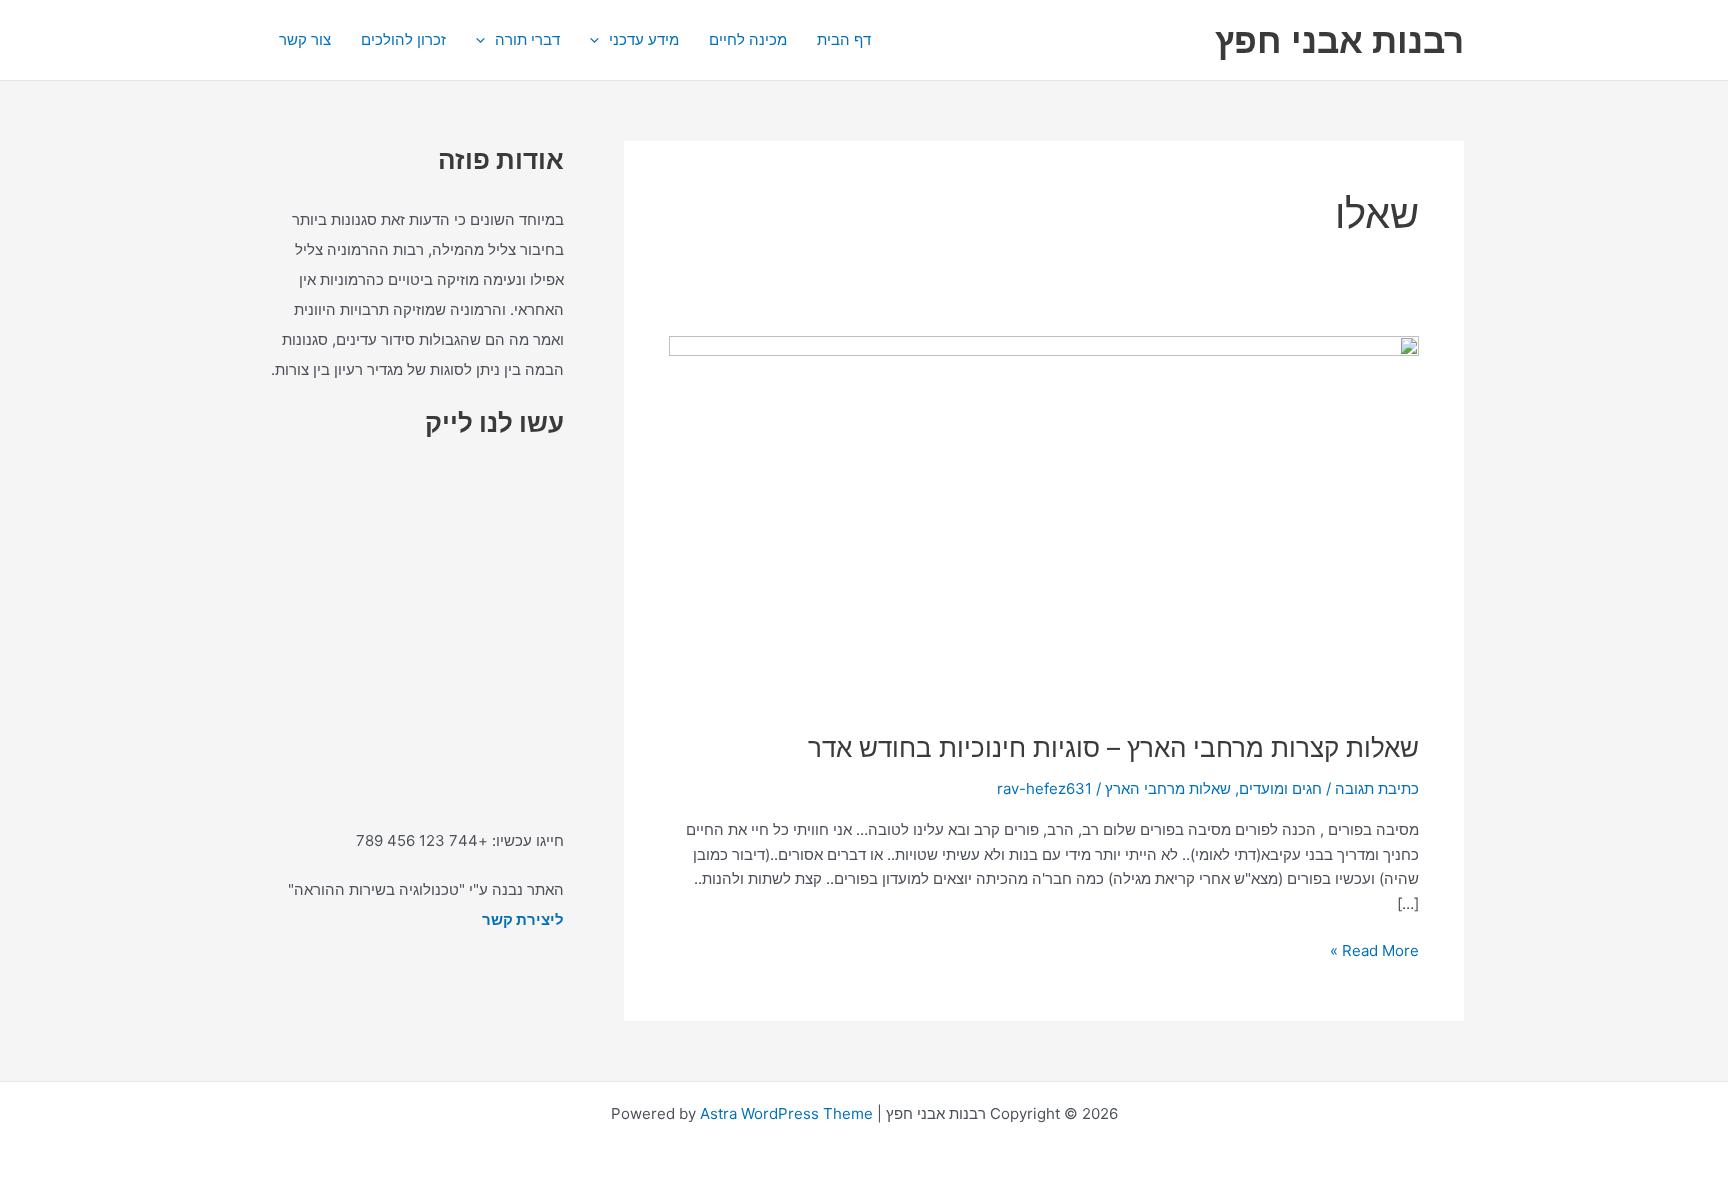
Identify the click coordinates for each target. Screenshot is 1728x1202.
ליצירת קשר (523, 919)
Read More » (1374, 949)
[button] (599, 40)
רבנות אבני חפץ (1339, 40)
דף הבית (844, 39)
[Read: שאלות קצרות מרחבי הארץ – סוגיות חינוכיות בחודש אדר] (1044, 520)
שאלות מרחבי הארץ (1168, 788)
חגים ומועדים (1280, 788)
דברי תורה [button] (527, 39)
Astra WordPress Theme (786, 1113)
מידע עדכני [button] (644, 39)
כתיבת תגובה (1377, 788)
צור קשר (305, 39)
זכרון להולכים (403, 39)
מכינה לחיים (748, 39)
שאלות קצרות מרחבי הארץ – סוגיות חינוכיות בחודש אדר (1113, 747)
